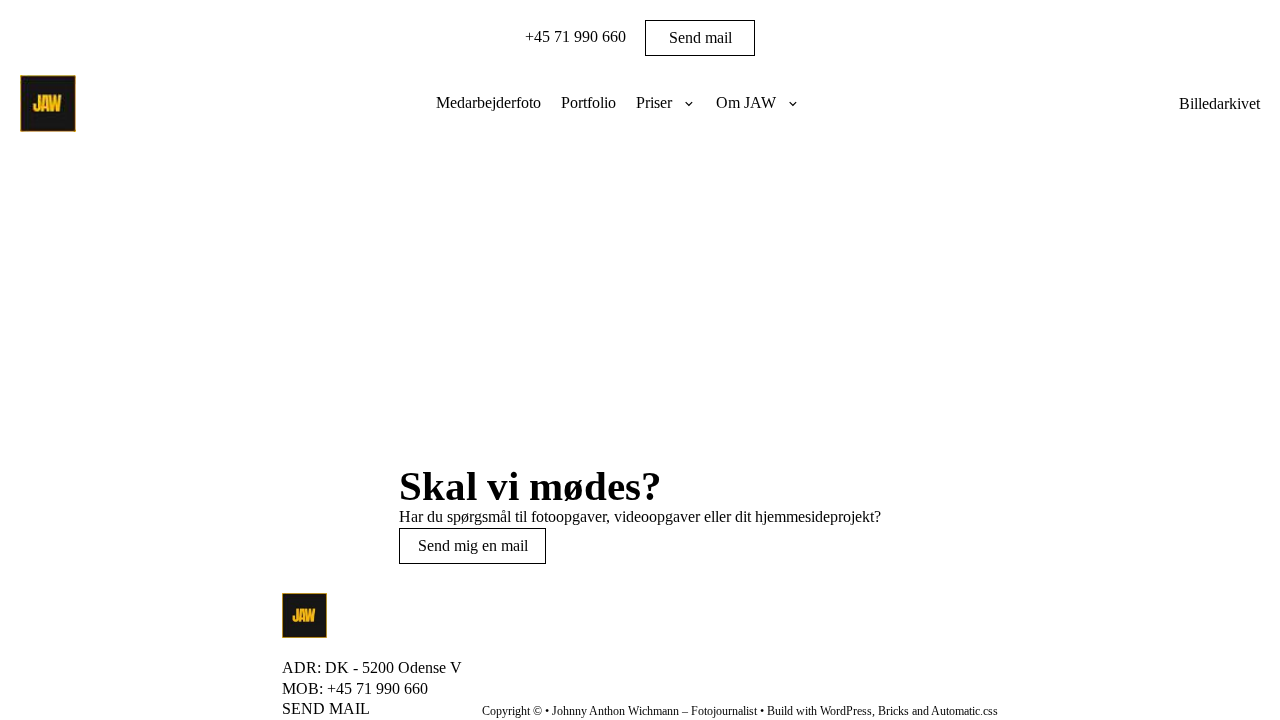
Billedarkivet (1219, 104)
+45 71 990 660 (575, 36)
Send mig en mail (473, 545)
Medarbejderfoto (488, 102)
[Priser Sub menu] (689, 104)
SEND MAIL (326, 708)
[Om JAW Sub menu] (793, 104)
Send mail (700, 37)
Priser (654, 102)
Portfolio (588, 102)
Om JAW (746, 102)
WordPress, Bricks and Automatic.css (909, 711)
